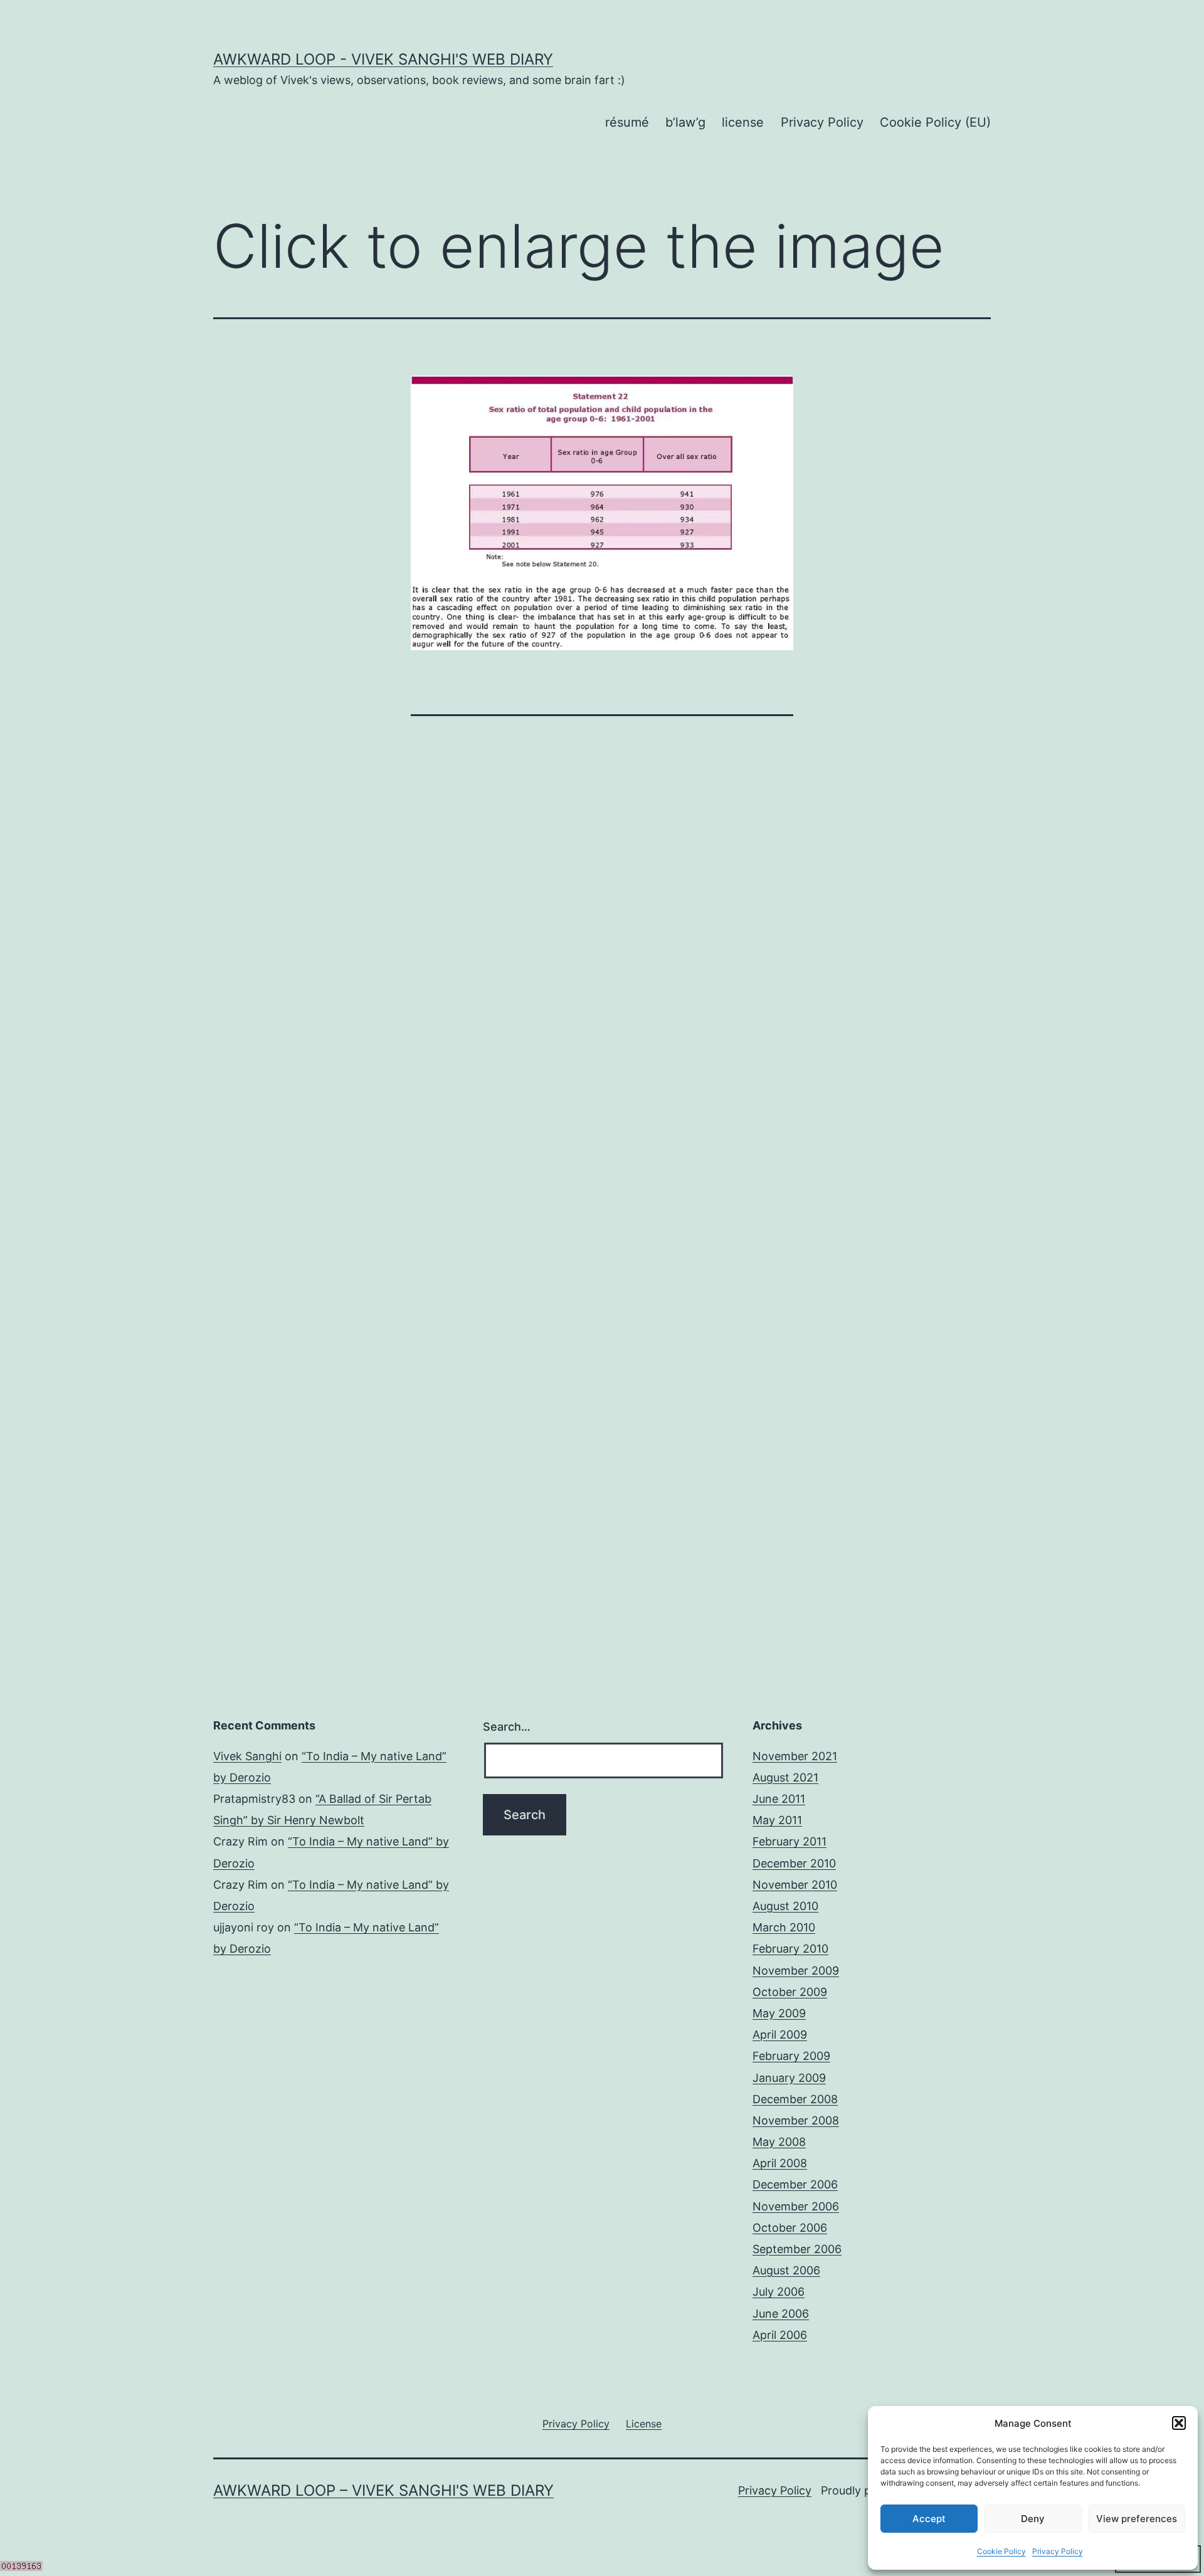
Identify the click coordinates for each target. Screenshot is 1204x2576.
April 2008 (780, 2163)
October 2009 (790, 1992)
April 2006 (780, 2335)
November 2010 (795, 1885)
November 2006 (796, 2206)
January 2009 (789, 2078)
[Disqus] (602, 953)
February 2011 (789, 1841)
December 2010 (794, 1863)
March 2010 (784, 1927)
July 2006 (779, 2292)
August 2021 (785, 1777)
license (743, 122)
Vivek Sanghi (247, 1756)
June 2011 (779, 1799)
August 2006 (786, 2270)
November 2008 (796, 2120)
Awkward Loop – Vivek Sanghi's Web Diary (383, 2490)
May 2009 (779, 2013)
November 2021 (795, 1756)
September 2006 (797, 2249)
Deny (1033, 2519)
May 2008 (779, 2142)
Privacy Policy (1058, 2551)
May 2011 (777, 1820)
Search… (507, 1727)
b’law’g (685, 122)
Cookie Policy (1001, 2551)
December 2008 (795, 2099)
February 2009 (791, 2056)
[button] (1179, 2423)
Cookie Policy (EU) (935, 122)
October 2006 (790, 2228)
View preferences (1137, 2519)
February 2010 (790, 1949)
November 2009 (796, 1971)
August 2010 (785, 1906)
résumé (627, 122)
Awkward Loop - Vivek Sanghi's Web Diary (383, 59)
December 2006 (795, 2184)
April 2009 (780, 2035)
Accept (929, 2519)
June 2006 (781, 2314)
